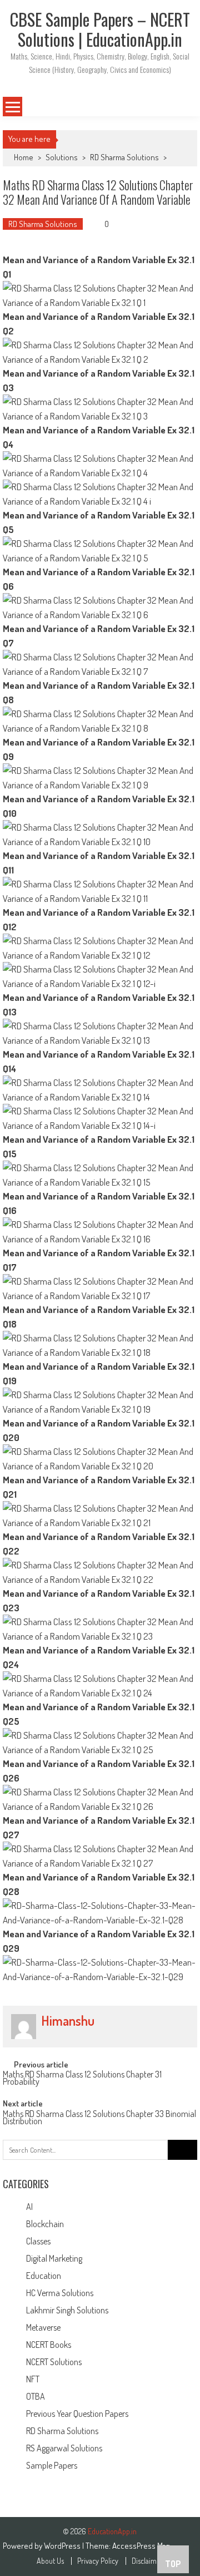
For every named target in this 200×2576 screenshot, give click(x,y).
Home (24, 157)
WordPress (63, 2546)
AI (29, 2207)
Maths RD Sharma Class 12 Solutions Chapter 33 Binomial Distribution (99, 2118)
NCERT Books (49, 2345)
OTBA (36, 2396)
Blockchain (45, 2224)
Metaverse (43, 2327)
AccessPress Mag (141, 2546)
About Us (50, 2561)
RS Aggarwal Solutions (64, 2448)
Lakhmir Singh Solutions (67, 2310)
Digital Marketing (54, 2258)
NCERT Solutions (54, 2362)
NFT (33, 2379)
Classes (38, 2241)
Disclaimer (147, 2561)
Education (44, 2276)
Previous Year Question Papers (77, 2414)
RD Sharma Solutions (124, 157)
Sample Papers (52, 2465)
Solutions (62, 157)
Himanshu (68, 2021)
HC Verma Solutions (60, 2293)
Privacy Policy (98, 2561)
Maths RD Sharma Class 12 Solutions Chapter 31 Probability (82, 2079)
